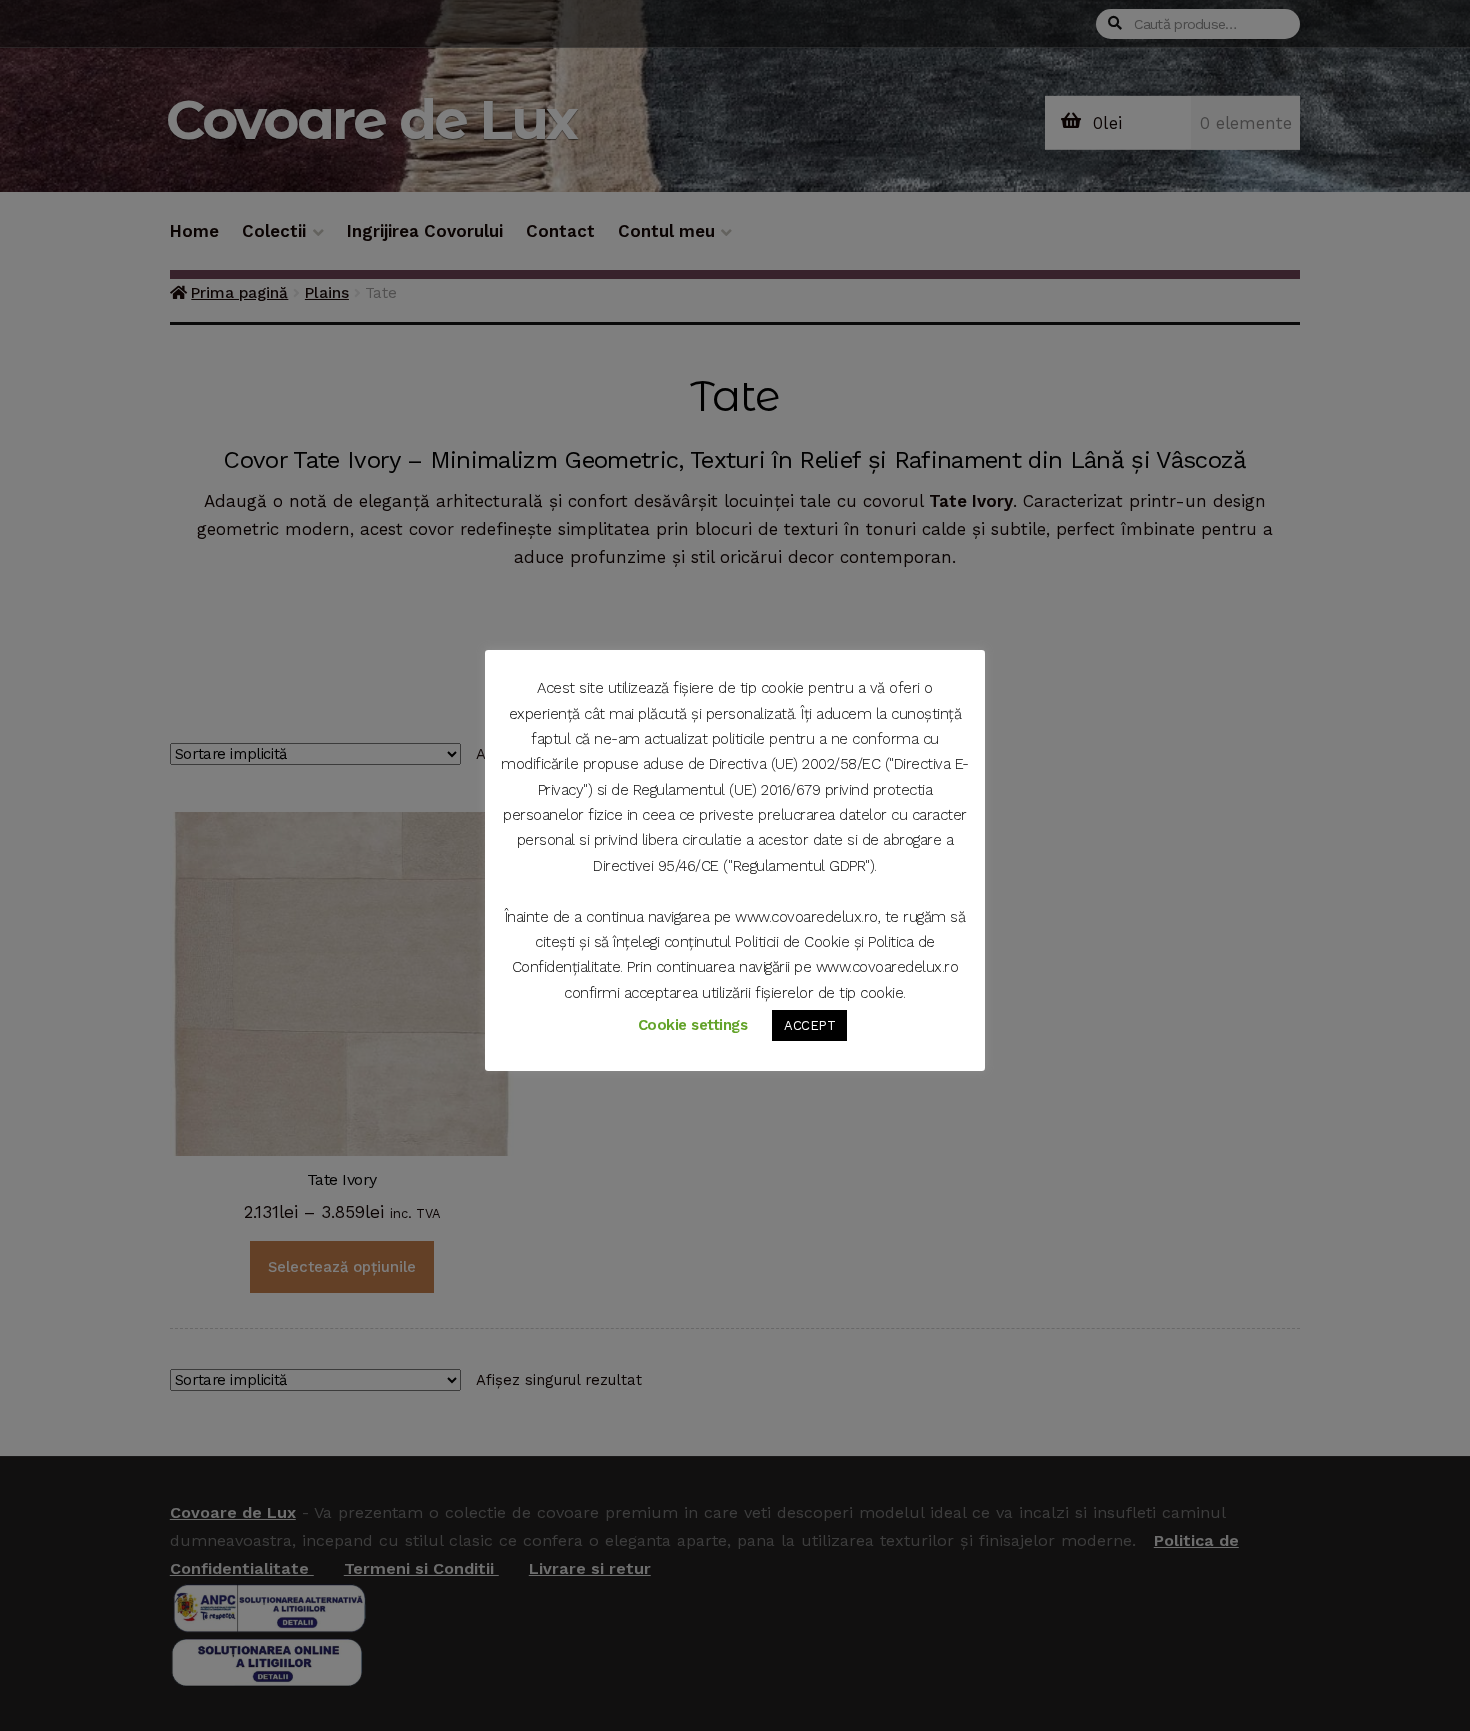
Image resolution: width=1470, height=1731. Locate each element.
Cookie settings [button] (693, 1025)
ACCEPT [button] (809, 1025)
